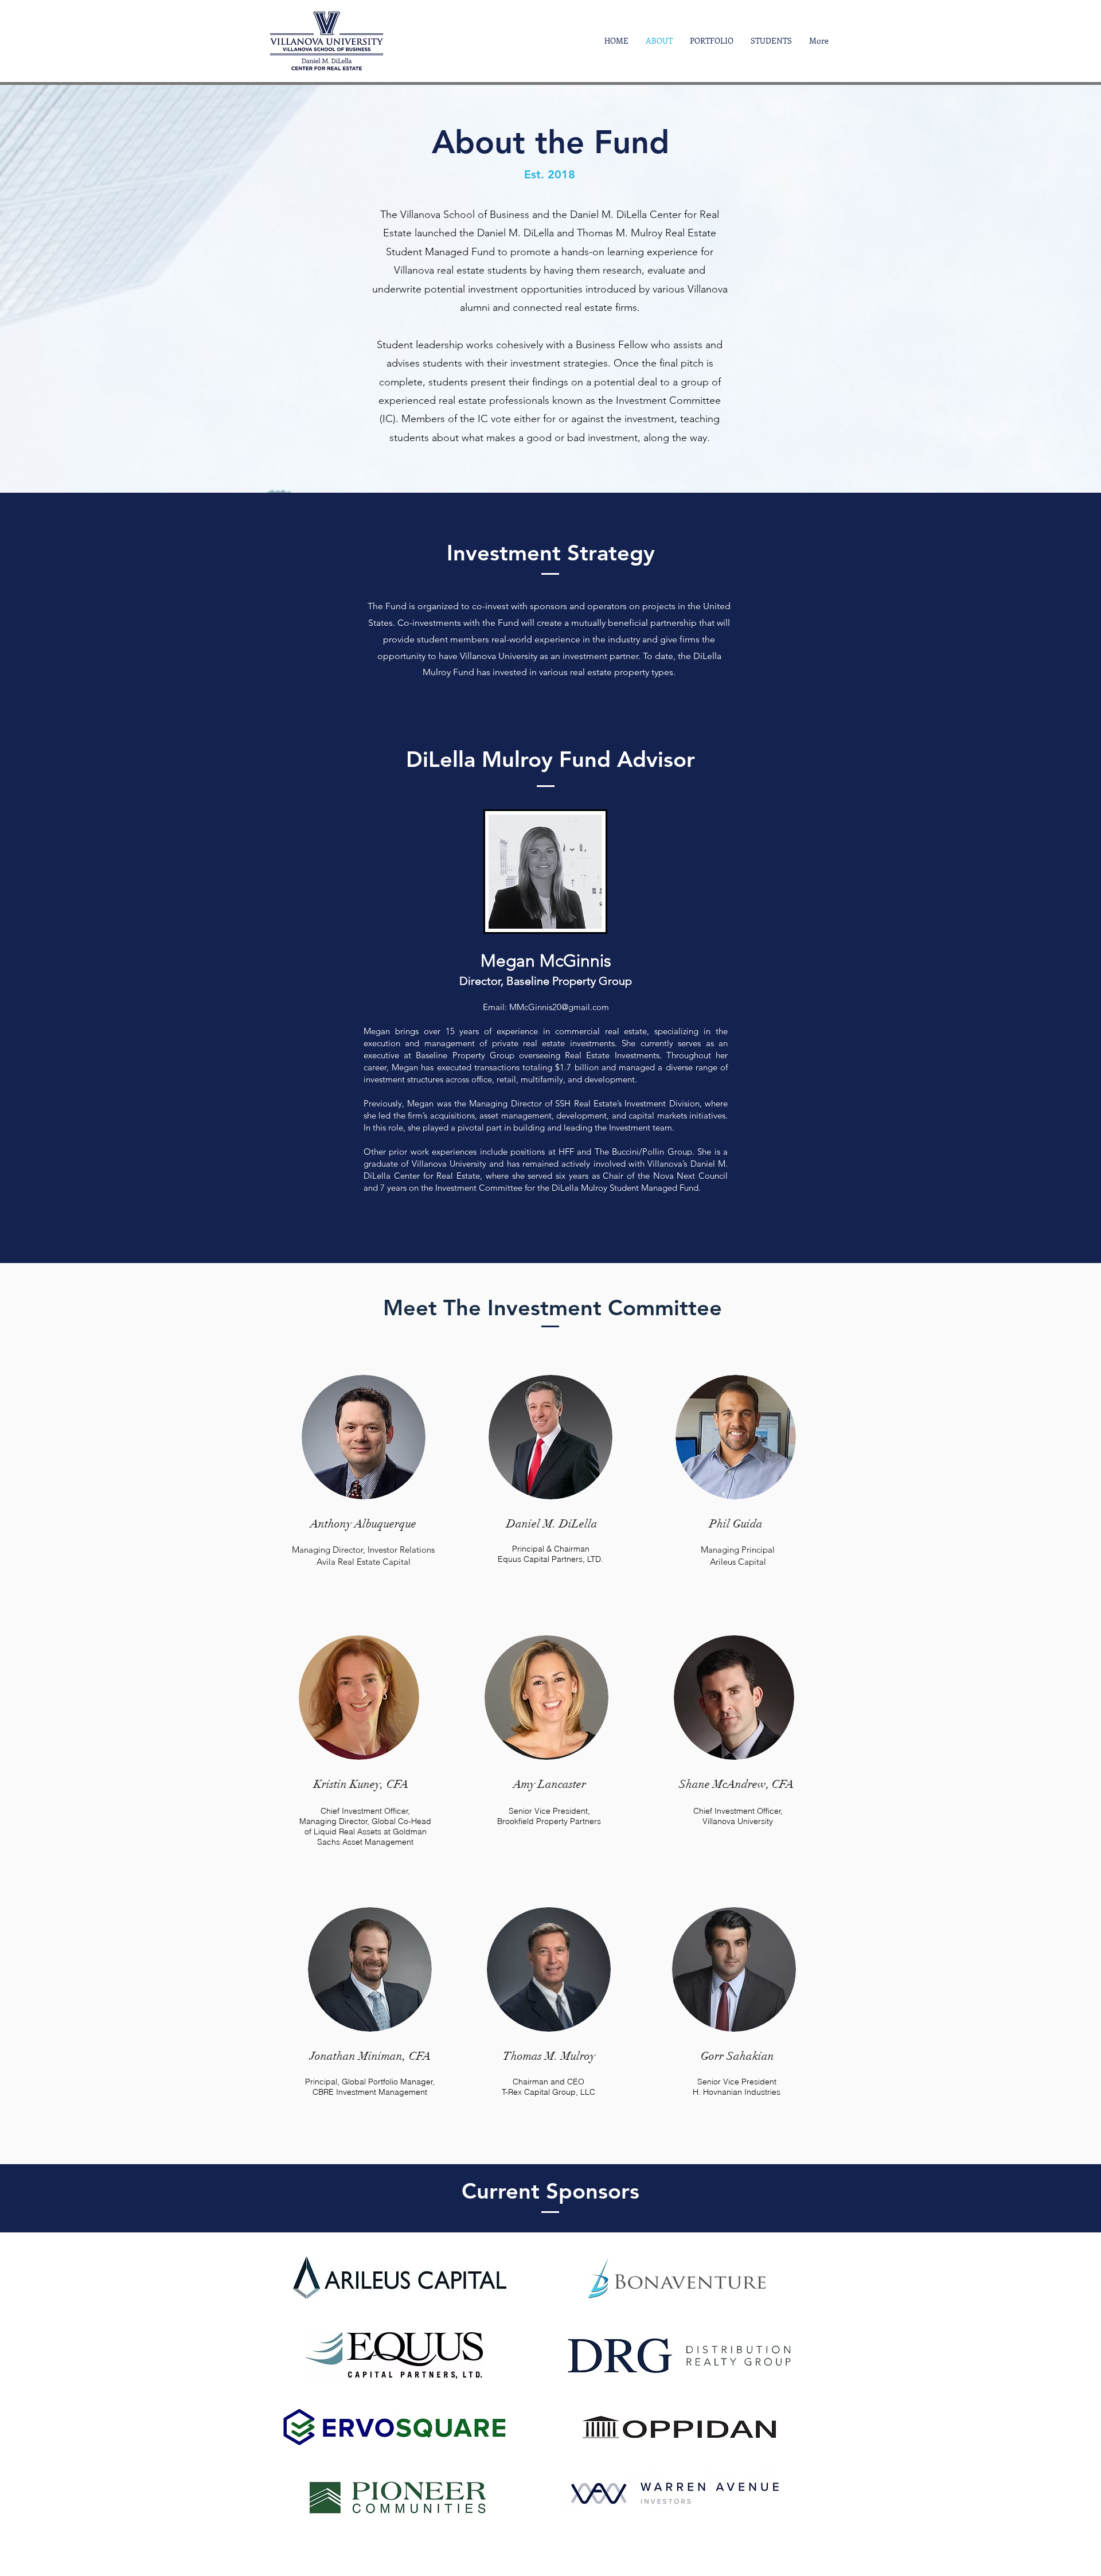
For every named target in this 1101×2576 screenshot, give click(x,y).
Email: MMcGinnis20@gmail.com (546, 1007)
